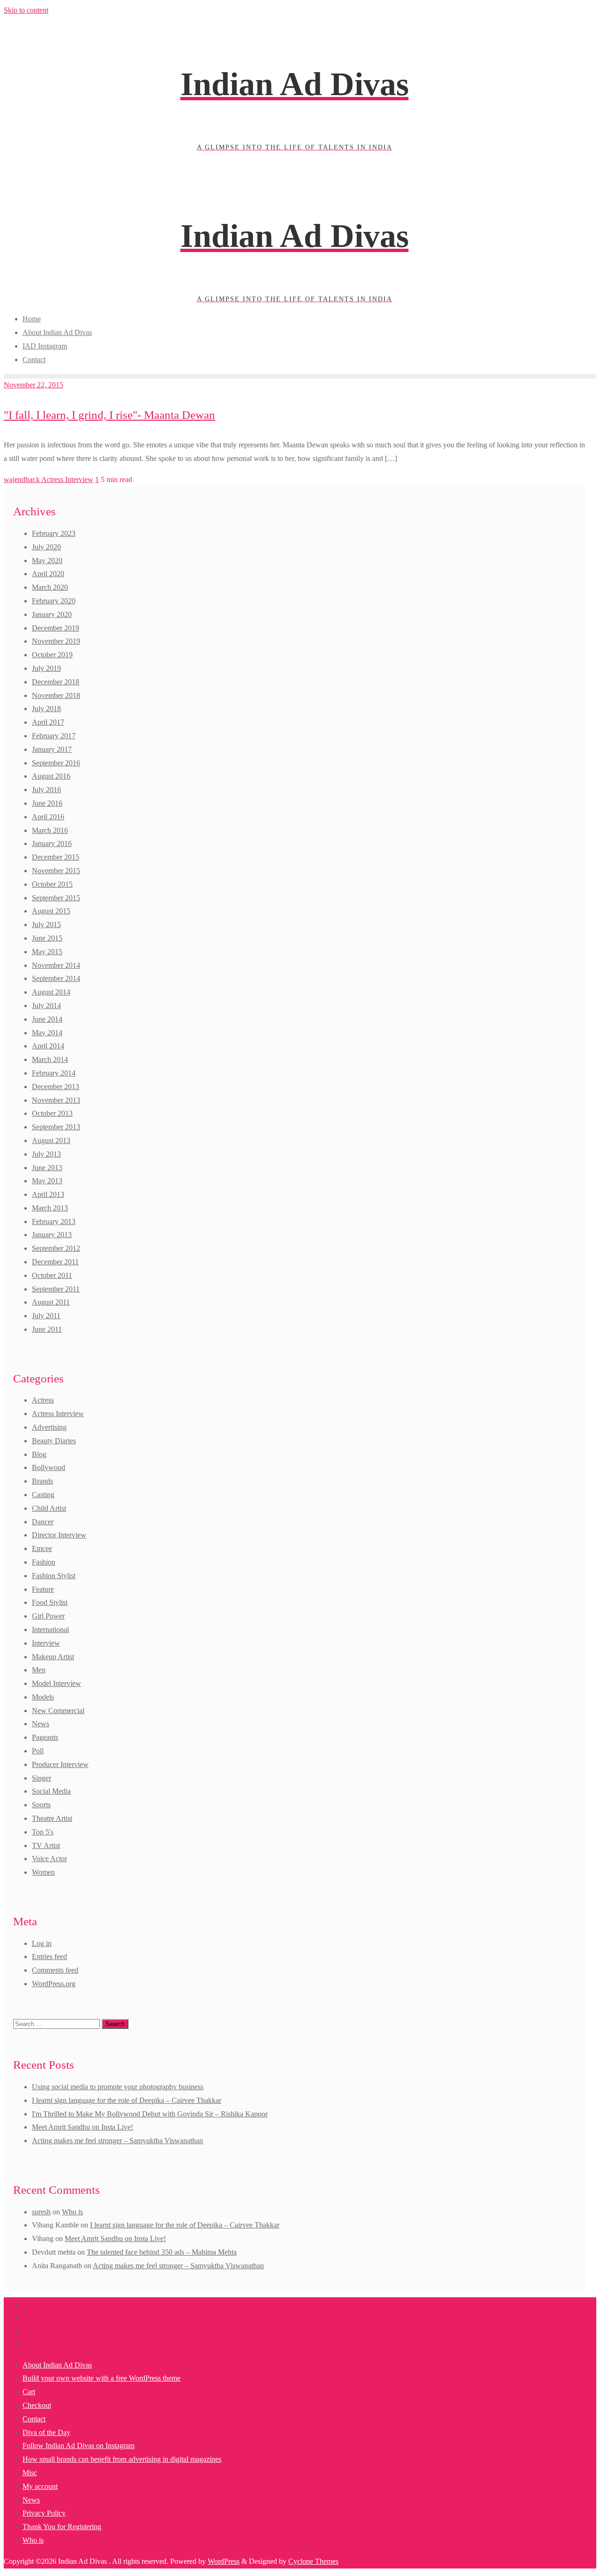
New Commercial (58, 1711)
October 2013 (52, 1113)
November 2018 (56, 695)
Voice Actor (49, 1859)
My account (40, 2486)
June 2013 (47, 1168)
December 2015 (56, 857)
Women (43, 1872)
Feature (43, 1589)
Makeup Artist (53, 1657)
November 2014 (56, 965)
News (41, 1724)
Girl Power (48, 1616)
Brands (42, 1481)
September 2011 (56, 1289)
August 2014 (51, 992)
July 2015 (46, 924)
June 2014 (47, 1019)
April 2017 (48, 722)
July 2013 (46, 1154)
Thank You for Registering (62, 2527)
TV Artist (46, 1845)
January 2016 (52, 843)
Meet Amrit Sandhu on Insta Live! (82, 2127)
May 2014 (47, 1033)
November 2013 (56, 1100)
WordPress (224, 2561)
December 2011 (55, 1262)
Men (39, 1670)
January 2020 (52, 614)
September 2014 (56, 978)
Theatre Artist (52, 1818)
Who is (72, 2212)
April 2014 (48, 1046)
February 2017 (54, 736)
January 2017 (52, 749)
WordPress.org (54, 1984)
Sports (41, 1805)
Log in (42, 1943)
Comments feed (55, 1970)
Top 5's (43, 1832)
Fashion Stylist (54, 1576)
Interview (46, 1643)
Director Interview (59, 1535)
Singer (41, 1778)
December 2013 (56, 1087)
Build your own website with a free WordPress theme (101, 2378)
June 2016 (47, 803)
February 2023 (54, 533)
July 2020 (46, 547)
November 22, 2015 (34, 385)
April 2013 (48, 1194)
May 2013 (47, 1181)
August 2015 (51, 911)
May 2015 (47, 952)
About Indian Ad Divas (57, 2365)
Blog (39, 1454)
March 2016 (50, 830)
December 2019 (56, 628)
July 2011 (46, 1316)
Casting (43, 1495)
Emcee (42, 1548)
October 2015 (52, 884)
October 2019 (52, 655)
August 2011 (51, 1302)
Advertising (49, 1427)
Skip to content (26, 10)
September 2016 (56, 763)
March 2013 (50, 1208)
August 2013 (51, 1140)
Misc (30, 2473)
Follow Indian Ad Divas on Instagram (79, 2446)
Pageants (45, 1737)
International (50, 1629)
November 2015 (56, 871)
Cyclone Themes (313, 2561)
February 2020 (54, 601)
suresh (41, 2212)
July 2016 (46, 790)
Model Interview (56, 1683)
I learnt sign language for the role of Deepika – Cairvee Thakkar (127, 2100)
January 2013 (52, 1235)
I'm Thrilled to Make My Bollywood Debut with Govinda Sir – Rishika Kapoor (150, 2114)
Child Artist (49, 1508)
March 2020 (50, 587)
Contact (34, 2419)
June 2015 (47, 938)
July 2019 (46, 668)
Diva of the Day (46, 2432)
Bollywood (49, 1467)
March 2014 (50, 1059)
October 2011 (52, 1275)
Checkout (37, 2405)
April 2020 (48, 574)
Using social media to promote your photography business (118, 2087)
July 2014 (46, 1006)
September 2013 (56, 1127)
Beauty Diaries (54, 1441)
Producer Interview (60, 1764)
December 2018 (56, 682)
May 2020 (47, 560)
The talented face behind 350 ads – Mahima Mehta (162, 2252)
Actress (43, 1400)
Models (43, 1697)
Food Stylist (50, 1602)
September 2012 (56, 1248)
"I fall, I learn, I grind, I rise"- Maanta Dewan (109, 415)
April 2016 (48, 817)
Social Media (51, 1791)
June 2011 (47, 1329)
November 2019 (56, 641)
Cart (29, 2392)
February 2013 (54, 1221)
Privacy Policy (44, 2513)
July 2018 (46, 709)
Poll (38, 1751)
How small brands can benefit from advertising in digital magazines (122, 2459)
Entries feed (49, 1956)
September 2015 (56, 898)
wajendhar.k (22, 479)
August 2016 (51, 776)
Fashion (44, 1562)
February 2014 (54, 1073)
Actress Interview (67, 479)
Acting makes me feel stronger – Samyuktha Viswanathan (117, 2141)
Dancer (43, 1522)
